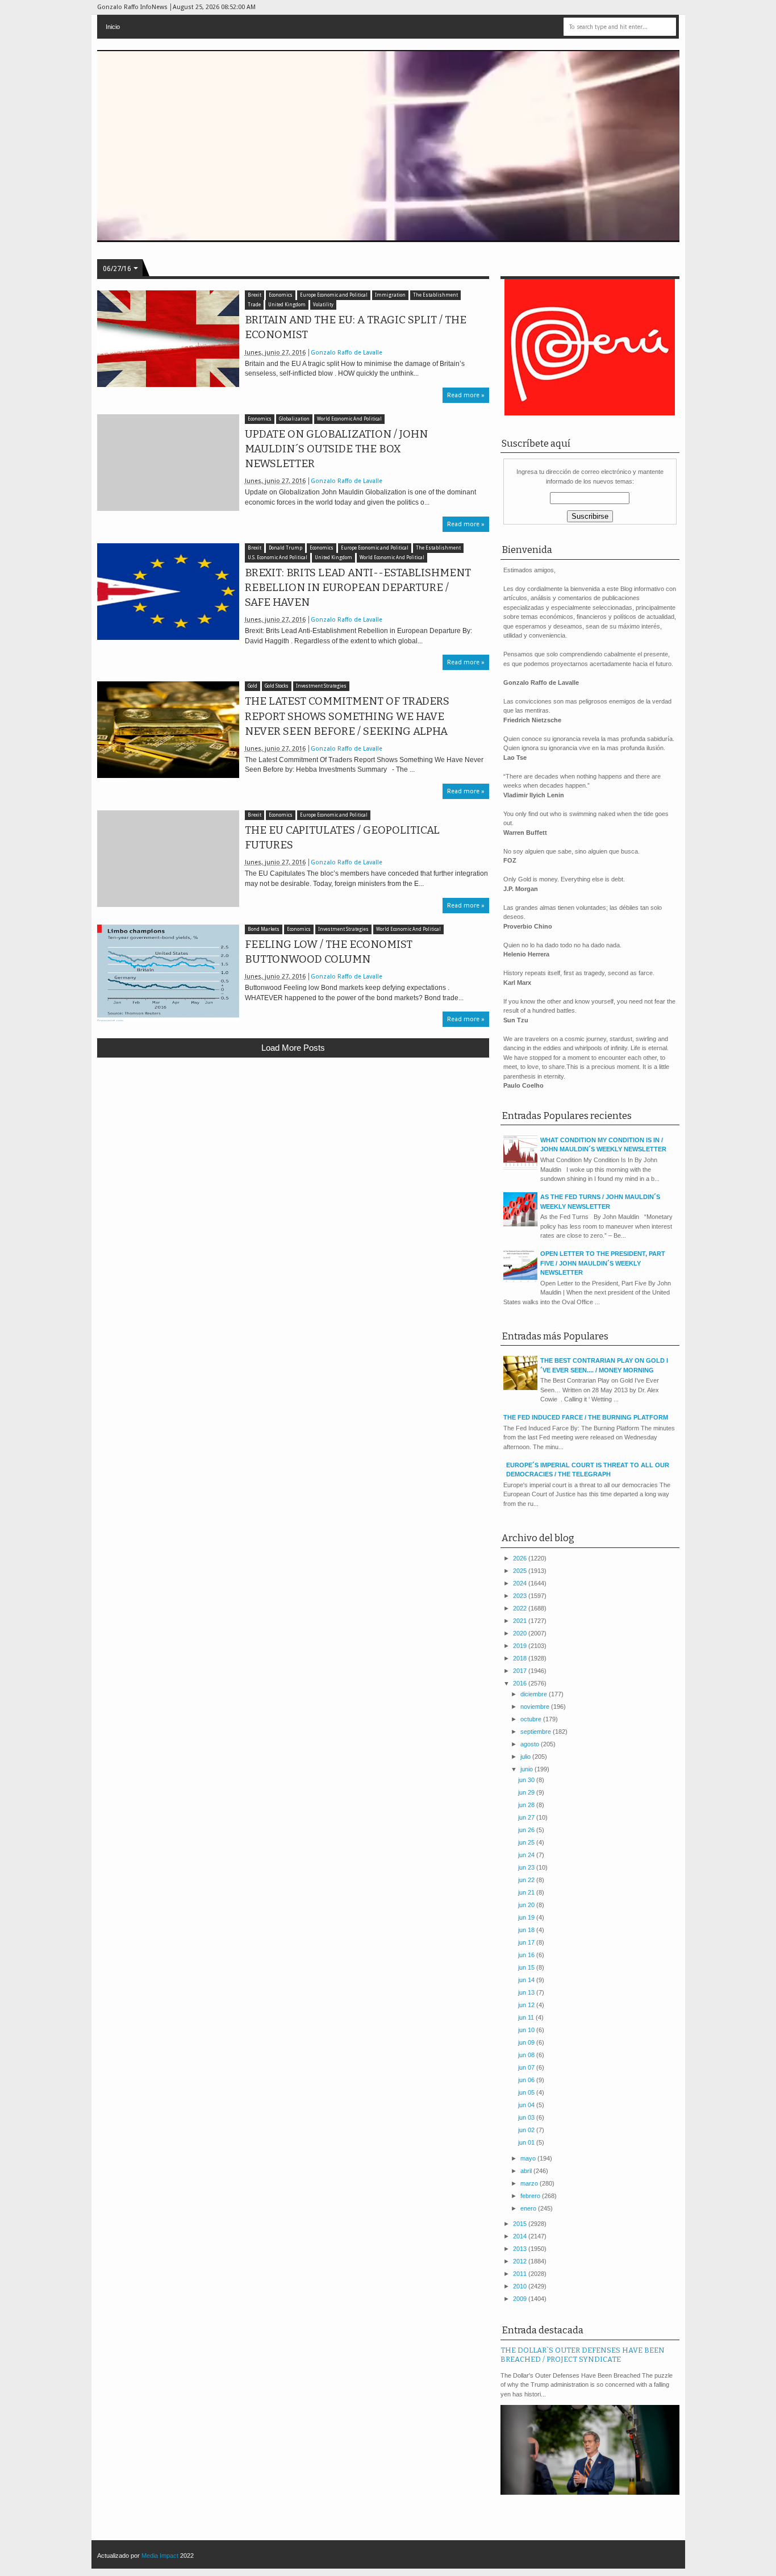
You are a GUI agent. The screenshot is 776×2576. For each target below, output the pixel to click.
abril (527, 2171)
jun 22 (527, 1880)
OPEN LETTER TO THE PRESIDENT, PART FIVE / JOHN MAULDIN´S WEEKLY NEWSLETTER (603, 1263)
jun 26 (527, 1830)
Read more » (466, 395)
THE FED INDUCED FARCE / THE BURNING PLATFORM (586, 1417)
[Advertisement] (293, 1150)
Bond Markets (264, 929)
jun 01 (527, 2142)
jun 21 (527, 1892)
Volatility (323, 305)
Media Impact (160, 2556)
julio (526, 1757)
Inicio (113, 27)
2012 (521, 2261)
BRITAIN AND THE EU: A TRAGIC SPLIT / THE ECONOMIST (356, 327)
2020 (521, 1633)
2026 (521, 1558)
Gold (253, 686)
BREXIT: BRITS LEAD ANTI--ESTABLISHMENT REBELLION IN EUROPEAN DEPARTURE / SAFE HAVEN (358, 588)
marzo (530, 2183)
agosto (531, 1744)
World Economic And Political (349, 419)
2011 (521, 2274)
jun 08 (527, 2055)
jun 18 (527, 1930)
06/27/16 (117, 269)
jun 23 (527, 1867)
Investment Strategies (321, 686)
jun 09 (527, 2042)
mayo (529, 2158)
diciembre (535, 1694)
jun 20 (527, 1905)
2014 (521, 2236)
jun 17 (527, 1942)
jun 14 (527, 1980)
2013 (521, 2249)
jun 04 (527, 2105)
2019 (521, 1646)
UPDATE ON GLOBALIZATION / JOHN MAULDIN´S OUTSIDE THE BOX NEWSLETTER (336, 449)
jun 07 (527, 2067)
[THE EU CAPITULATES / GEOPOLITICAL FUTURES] (168, 859)
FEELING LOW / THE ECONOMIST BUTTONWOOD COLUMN (329, 952)
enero (529, 2208)
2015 (521, 2224)
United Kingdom (287, 305)
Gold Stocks (277, 686)
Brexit (255, 295)
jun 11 (527, 2017)
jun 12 (527, 2005)
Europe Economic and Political (334, 295)
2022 (521, 1608)
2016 (521, 1683)
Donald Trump (285, 548)
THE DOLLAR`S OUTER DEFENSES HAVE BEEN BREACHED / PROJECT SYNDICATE (583, 2355)
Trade (254, 305)
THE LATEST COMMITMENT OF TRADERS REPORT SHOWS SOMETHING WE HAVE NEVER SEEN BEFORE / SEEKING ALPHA (347, 716)
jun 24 (527, 1855)
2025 (521, 1571)
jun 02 (527, 2130)
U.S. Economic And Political (278, 558)
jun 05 (527, 2092)
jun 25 (527, 1842)
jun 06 (527, 2080)
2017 (521, 1671)
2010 (521, 2286)
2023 (521, 1596)
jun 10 (527, 2030)
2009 (521, 2299)
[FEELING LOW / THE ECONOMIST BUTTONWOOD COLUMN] (168, 973)
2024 (521, 1583)
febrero (531, 2196)
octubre (532, 1719)
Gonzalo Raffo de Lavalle (347, 353)
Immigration (390, 295)
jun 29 (527, 1792)
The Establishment (435, 295)
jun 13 (527, 1992)
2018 (521, 1658)
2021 (521, 1621)
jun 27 (527, 1817)
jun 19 (527, 1917)
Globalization (294, 419)
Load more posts (293, 1048)
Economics (281, 295)
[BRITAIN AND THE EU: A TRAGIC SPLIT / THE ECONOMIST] (168, 339)
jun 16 (527, 1955)
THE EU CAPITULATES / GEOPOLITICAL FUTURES (342, 838)
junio (527, 1769)
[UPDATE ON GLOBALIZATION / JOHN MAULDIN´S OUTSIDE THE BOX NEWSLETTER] (168, 463)
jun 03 (527, 2117)
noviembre (536, 1707)
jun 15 (527, 1967)
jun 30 (527, 1780)
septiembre (537, 1732)
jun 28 (527, 1805)
